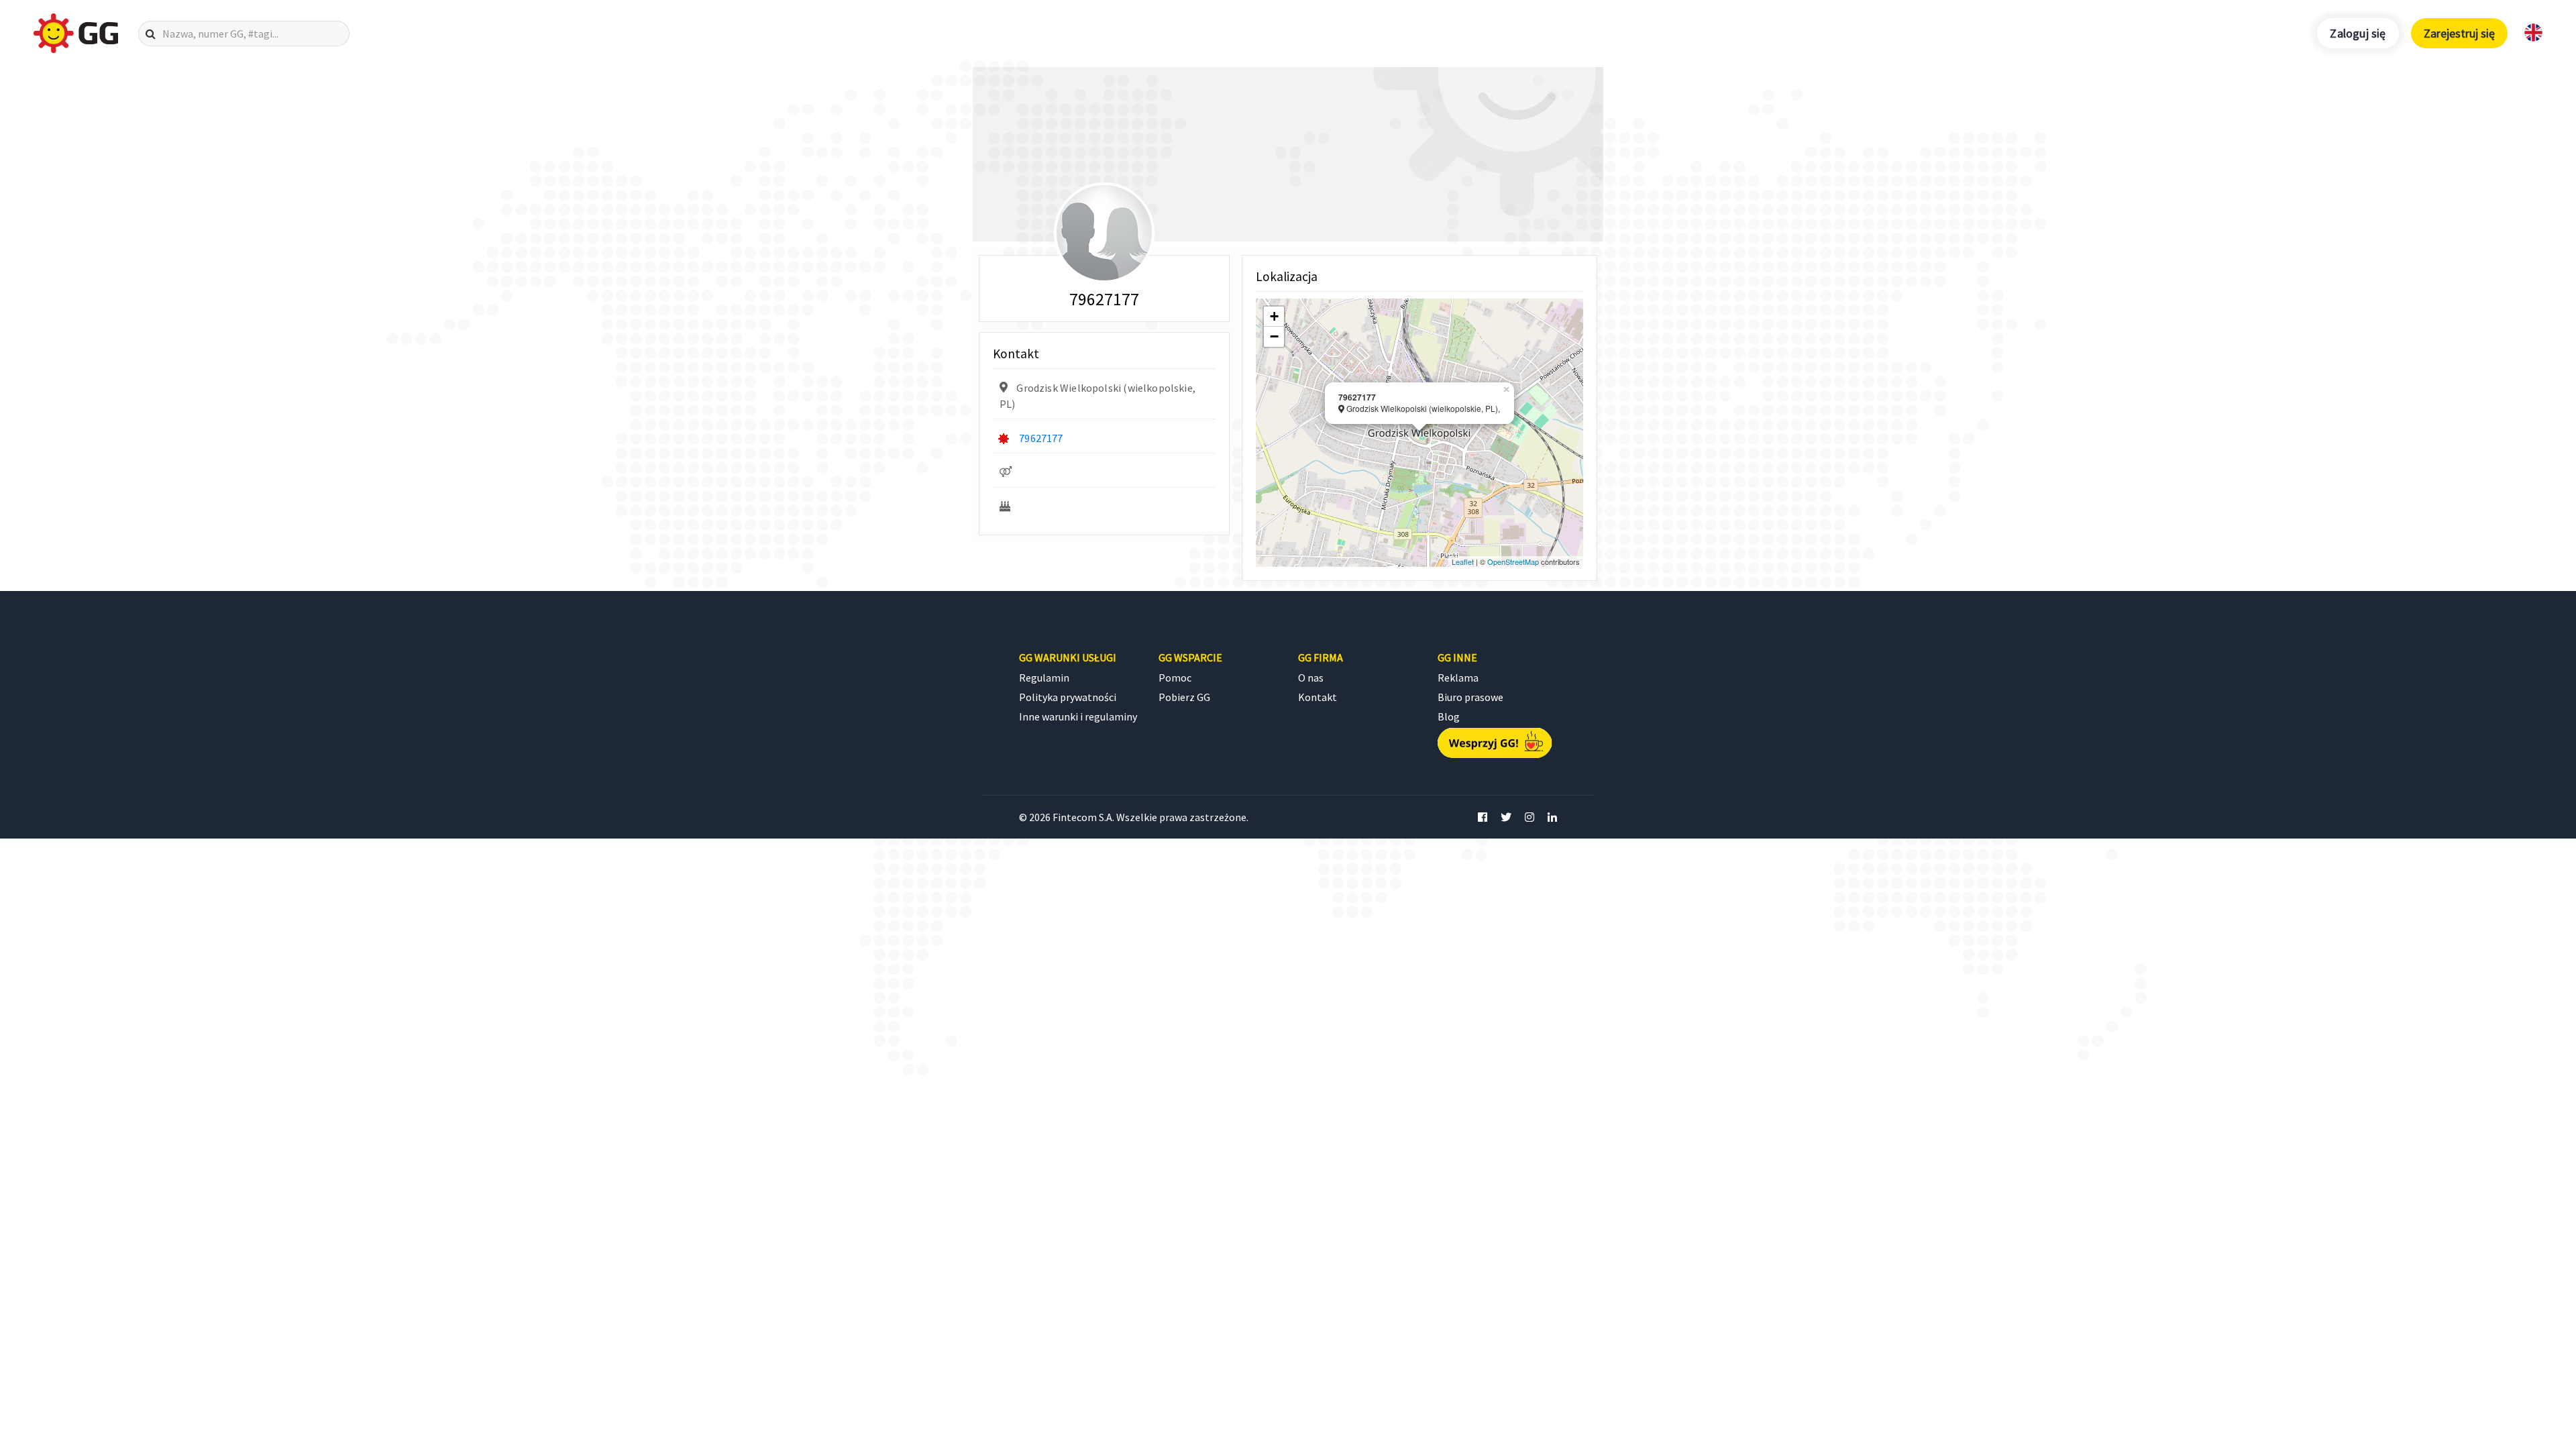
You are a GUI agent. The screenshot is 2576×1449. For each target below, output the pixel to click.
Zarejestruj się (2459, 33)
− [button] (1274, 336)
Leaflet (1463, 561)
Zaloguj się (2358, 33)
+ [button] (1274, 316)
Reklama (1458, 678)
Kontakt (1318, 697)
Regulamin (1044, 678)
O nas (1311, 678)
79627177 (1041, 438)
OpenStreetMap (1513, 561)
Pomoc (1175, 678)
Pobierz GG (1184, 697)
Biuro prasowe (1470, 697)
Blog (1449, 716)
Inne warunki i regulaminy (1078, 716)
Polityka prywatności (1068, 697)
